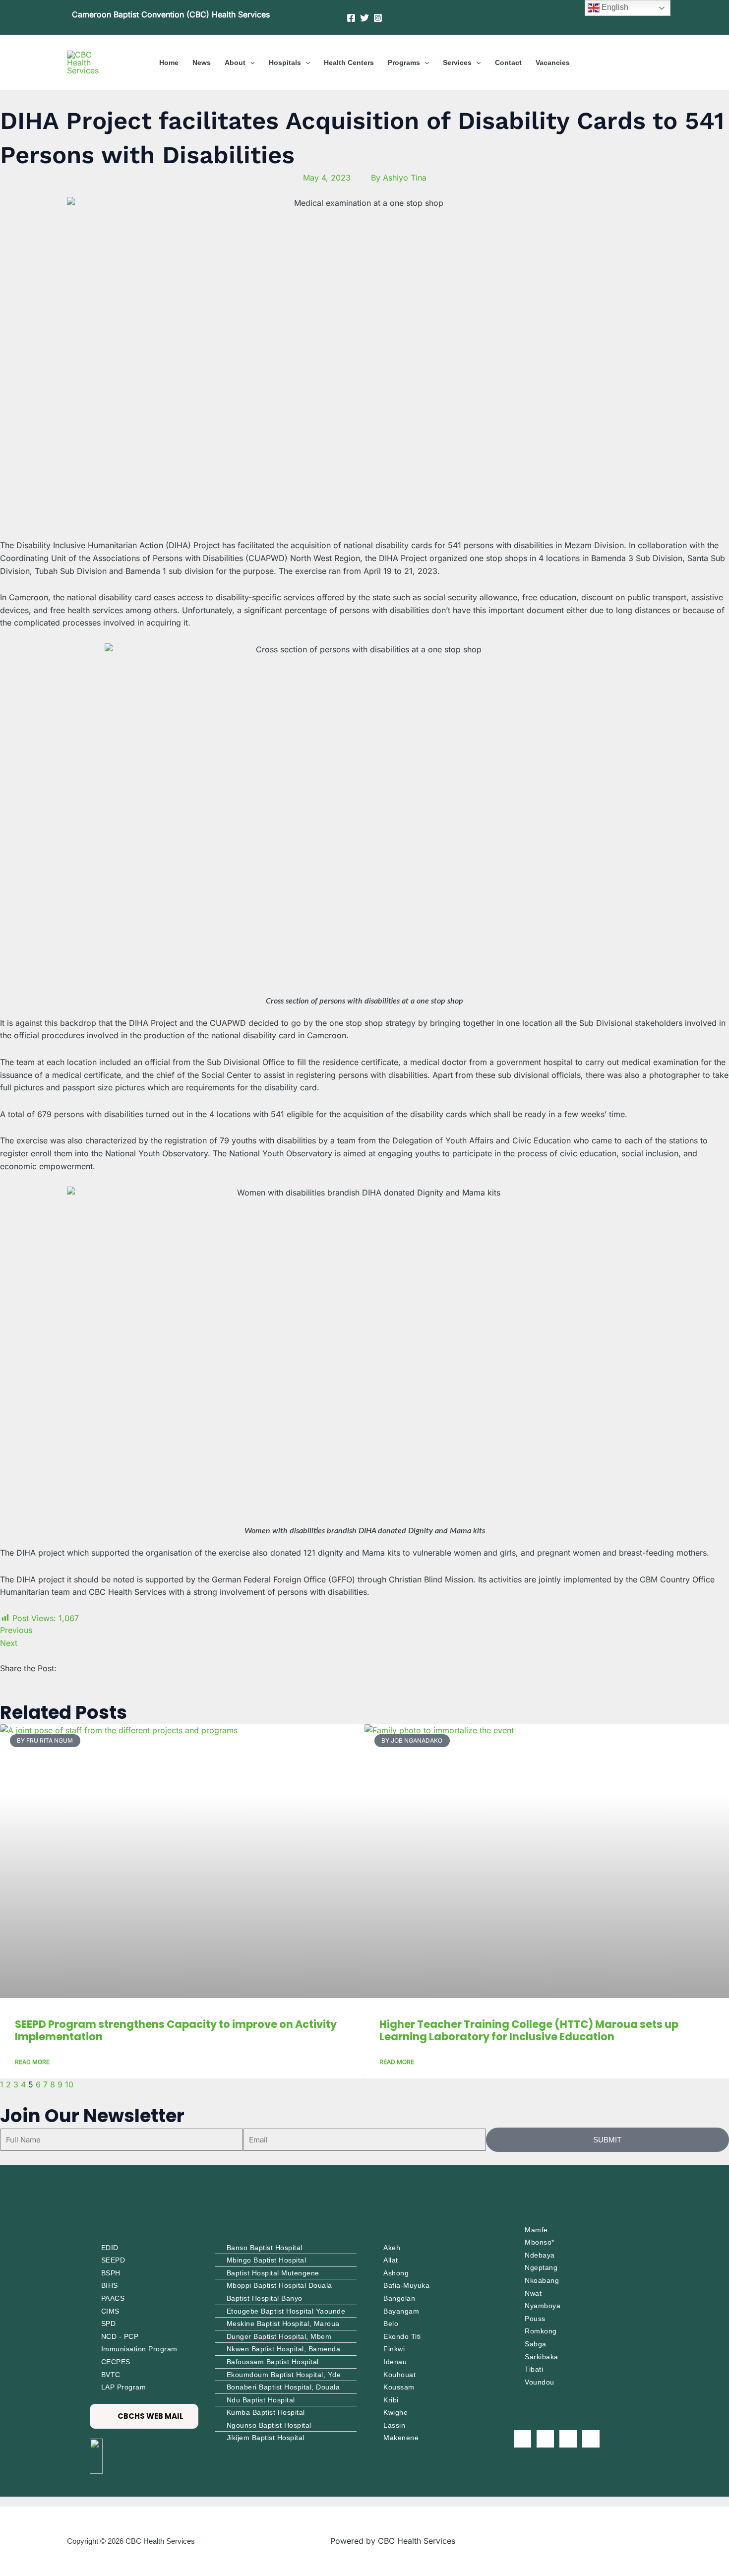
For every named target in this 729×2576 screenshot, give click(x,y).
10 (69, 2084)
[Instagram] (378, 18)
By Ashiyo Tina (399, 178)
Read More (32, 2062)
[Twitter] (364, 18)
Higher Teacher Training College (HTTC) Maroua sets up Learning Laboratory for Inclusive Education (529, 2030)
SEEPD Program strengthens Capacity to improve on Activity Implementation (176, 2030)
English (614, 7)
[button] (250, 63)
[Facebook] (351, 18)
